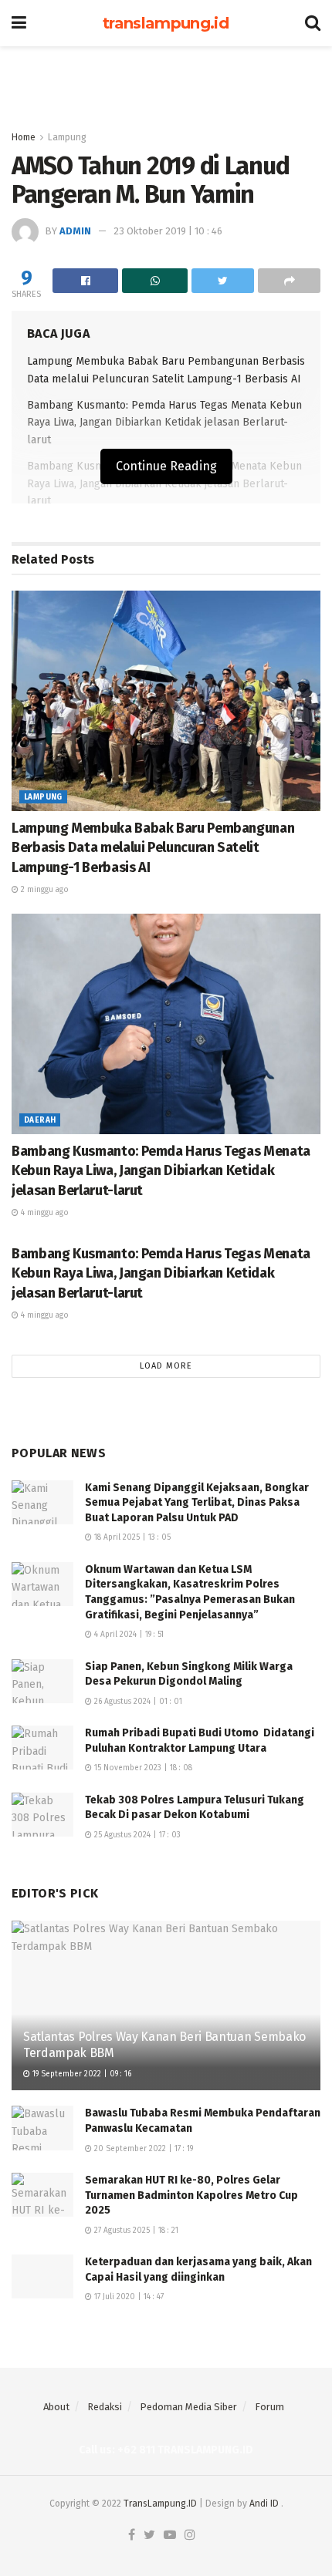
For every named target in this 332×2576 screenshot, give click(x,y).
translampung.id (166, 23)
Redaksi (105, 2407)
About (56, 2407)
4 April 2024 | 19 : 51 (128, 1635)
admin (75, 231)
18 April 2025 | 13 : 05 (131, 1537)
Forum (269, 2407)
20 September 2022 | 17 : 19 (142, 2149)
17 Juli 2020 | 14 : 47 (128, 2297)
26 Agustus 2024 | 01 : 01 (137, 1702)
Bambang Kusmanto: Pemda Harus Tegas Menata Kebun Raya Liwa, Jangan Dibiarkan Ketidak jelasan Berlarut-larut (164, 423)
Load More (166, 1366)
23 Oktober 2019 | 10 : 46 (168, 231)
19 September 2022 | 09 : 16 (81, 2074)
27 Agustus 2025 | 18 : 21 (135, 2231)
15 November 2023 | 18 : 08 (142, 1768)
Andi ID (264, 2504)
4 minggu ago (44, 1213)
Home (24, 137)
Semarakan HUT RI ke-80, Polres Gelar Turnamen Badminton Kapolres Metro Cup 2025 (191, 2195)
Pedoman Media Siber (188, 2407)
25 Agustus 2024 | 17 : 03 (136, 1835)
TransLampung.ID (160, 2504)
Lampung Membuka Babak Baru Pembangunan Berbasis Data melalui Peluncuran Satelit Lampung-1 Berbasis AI (153, 847)
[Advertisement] (166, 81)
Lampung (67, 137)
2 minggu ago (44, 890)
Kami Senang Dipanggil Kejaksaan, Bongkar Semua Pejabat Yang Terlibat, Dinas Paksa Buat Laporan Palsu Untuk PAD (197, 1503)
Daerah (40, 1120)
